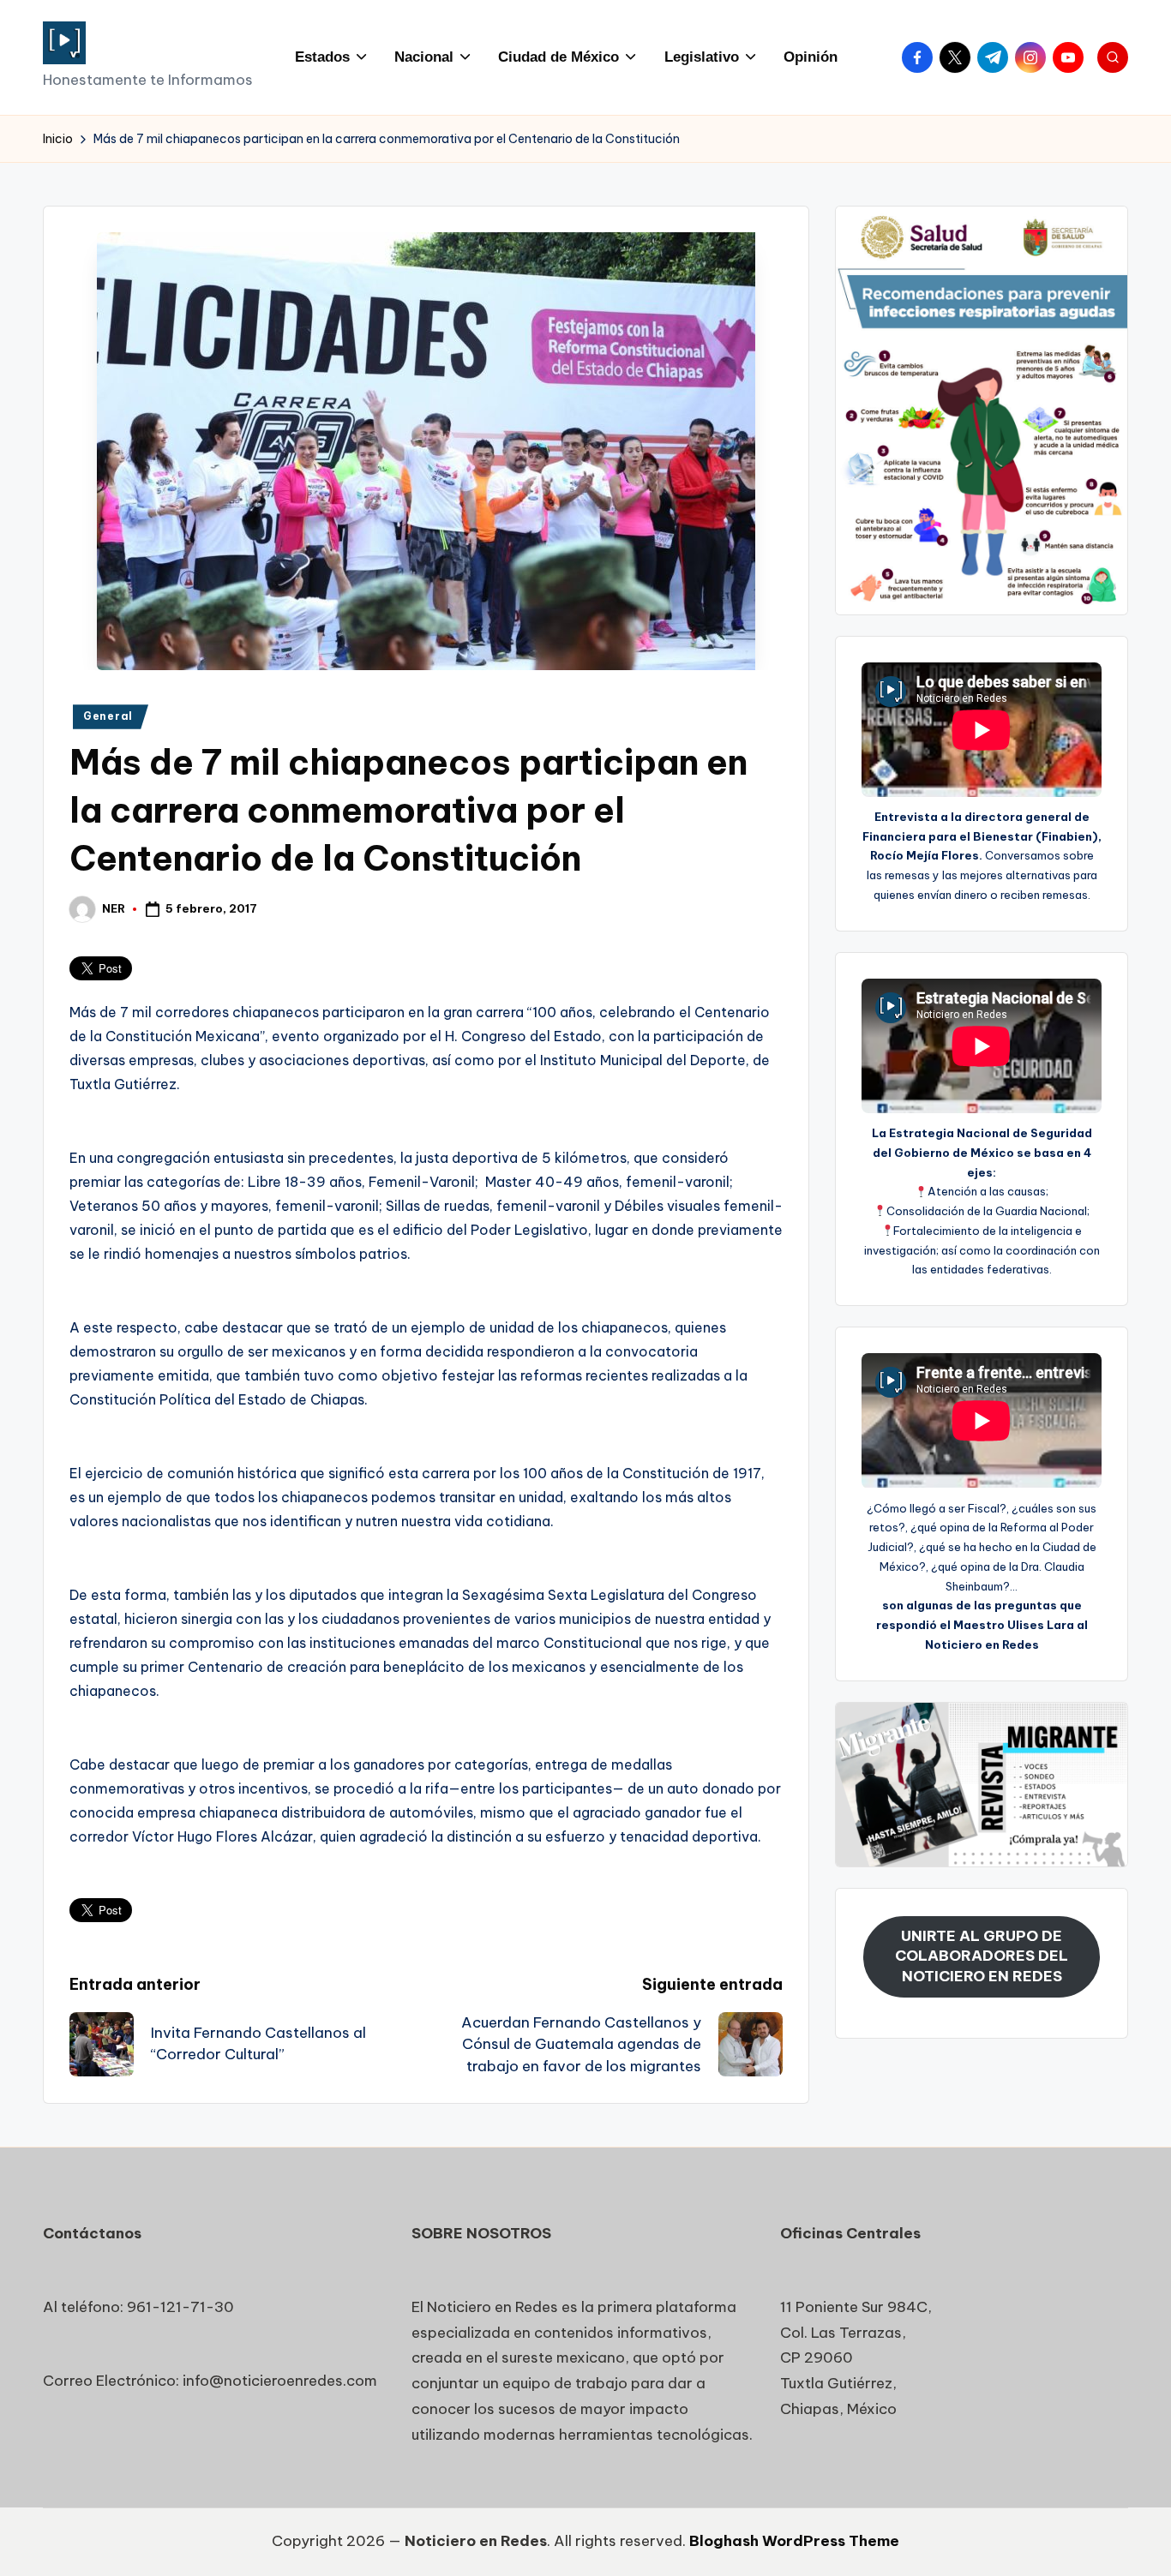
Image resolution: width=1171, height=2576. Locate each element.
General (108, 716)
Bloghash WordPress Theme (794, 2541)
